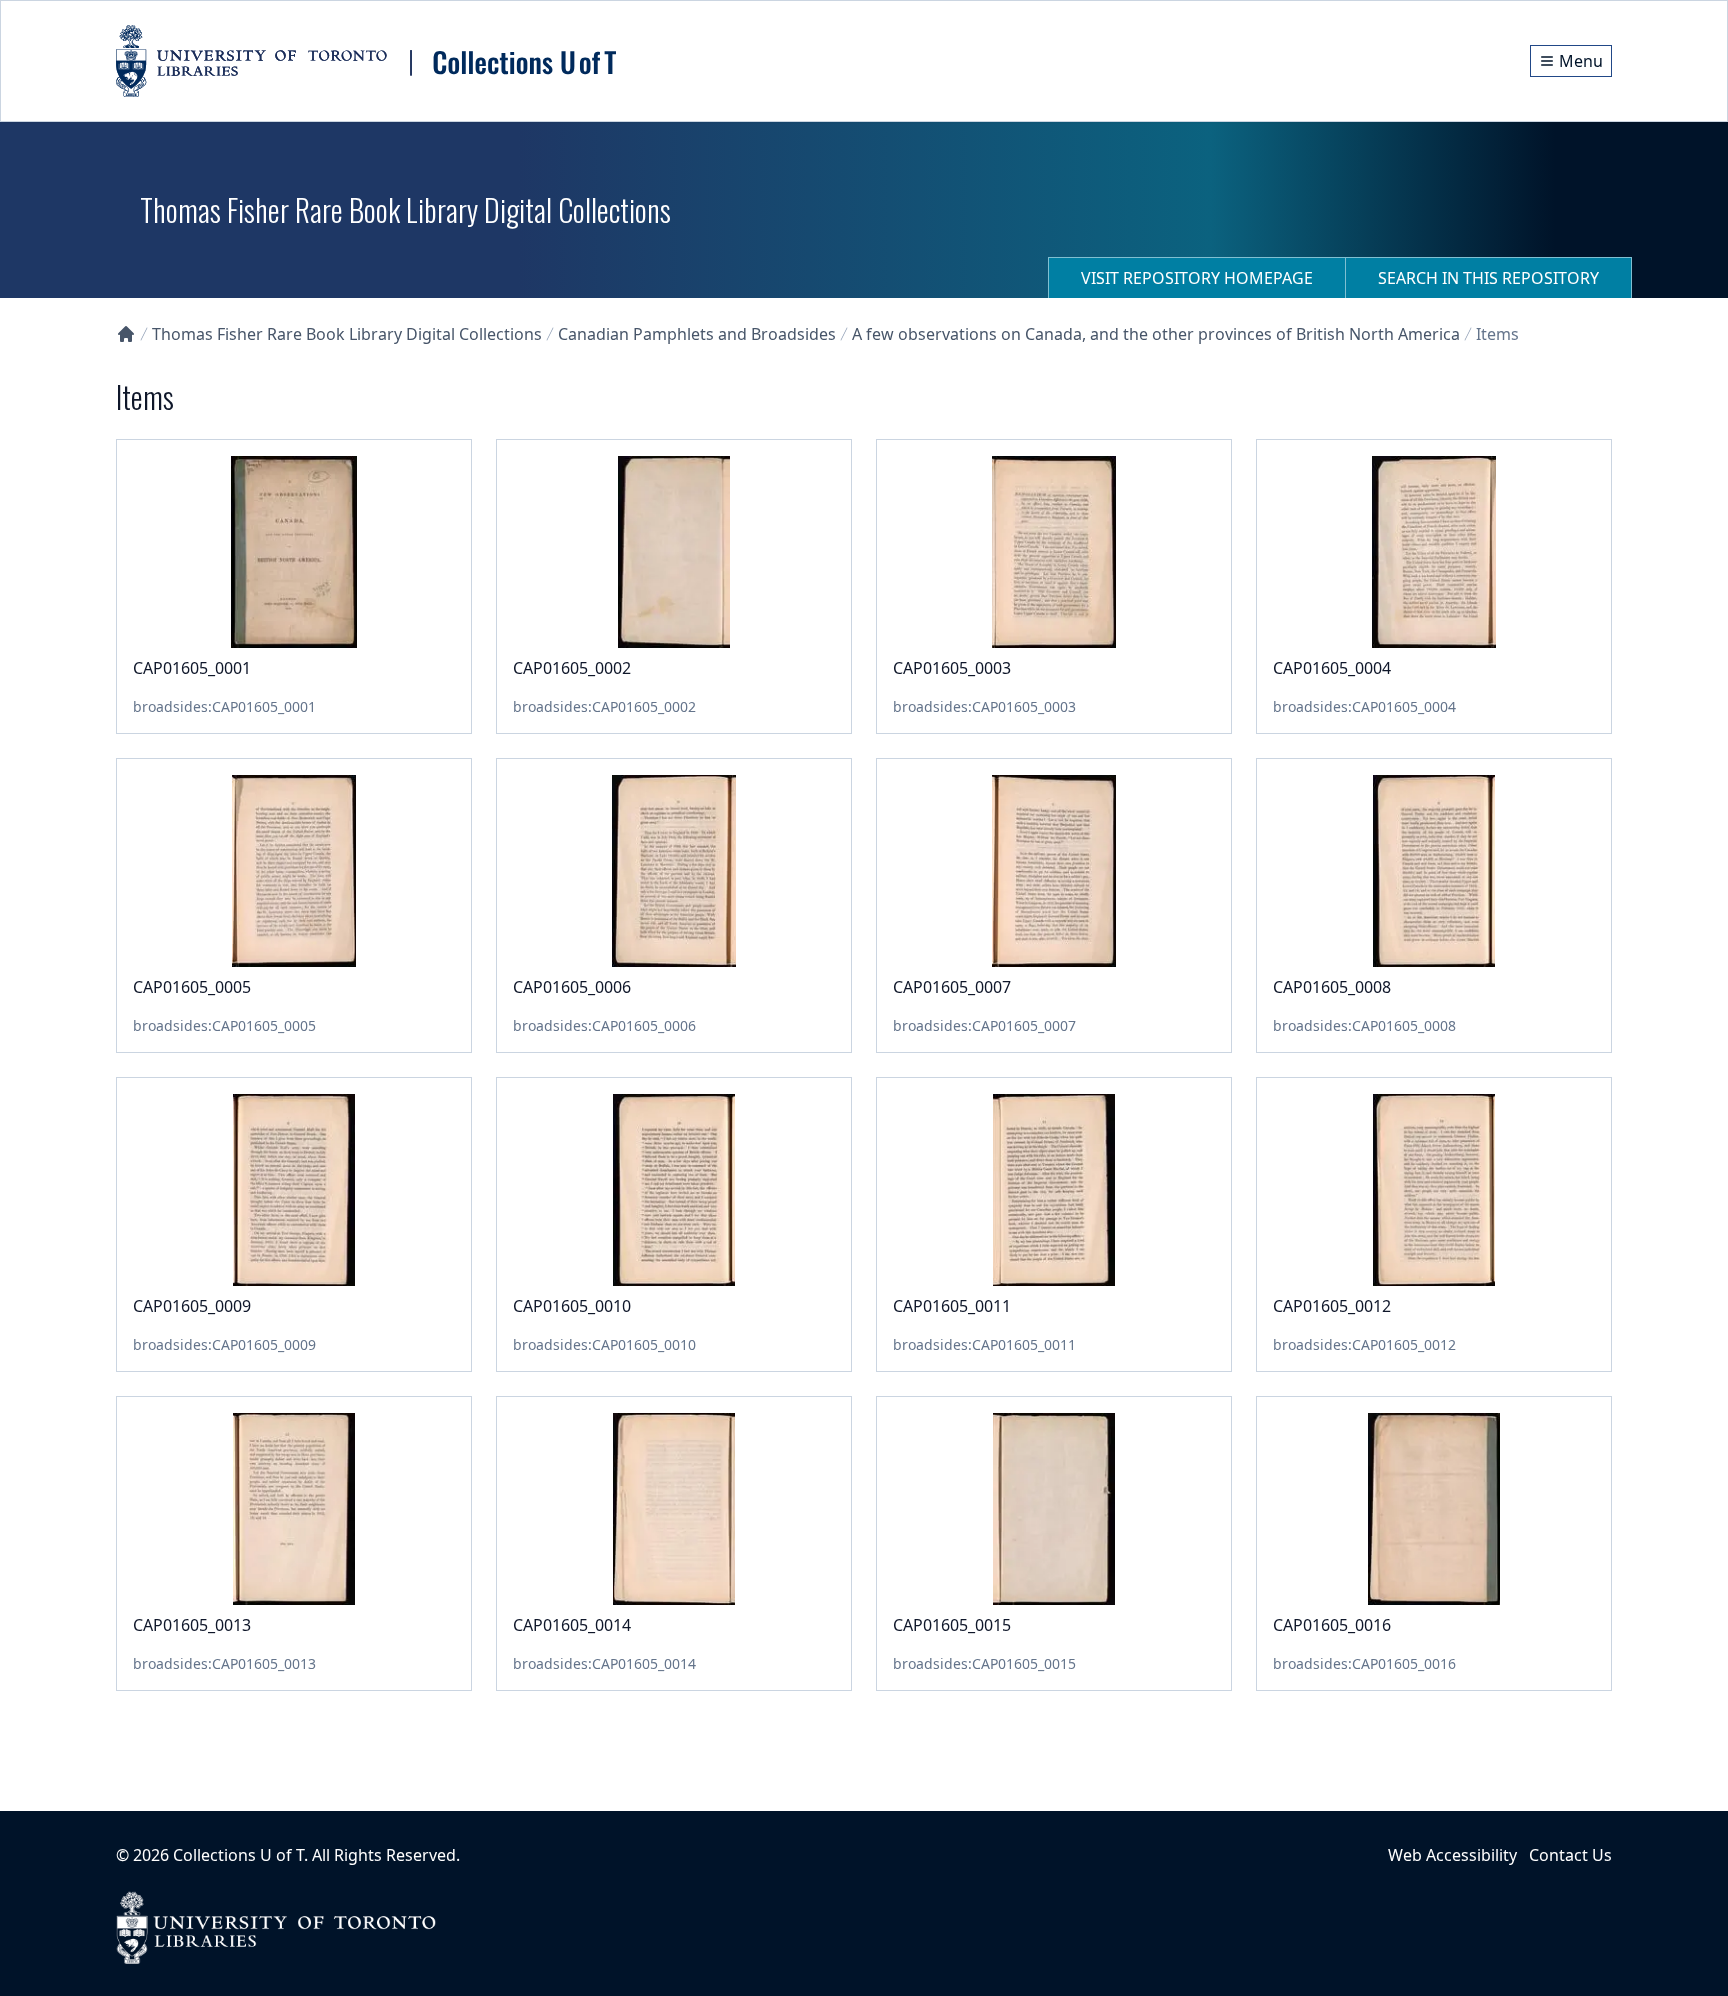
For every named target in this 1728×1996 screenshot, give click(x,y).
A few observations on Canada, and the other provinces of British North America (1156, 334)
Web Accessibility (1452, 1855)
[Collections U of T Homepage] (126, 334)
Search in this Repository (1488, 278)
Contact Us (1570, 1855)
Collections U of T (238, 1855)
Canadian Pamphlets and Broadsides (697, 334)
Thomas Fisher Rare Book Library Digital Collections (347, 334)
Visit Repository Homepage (1197, 278)
